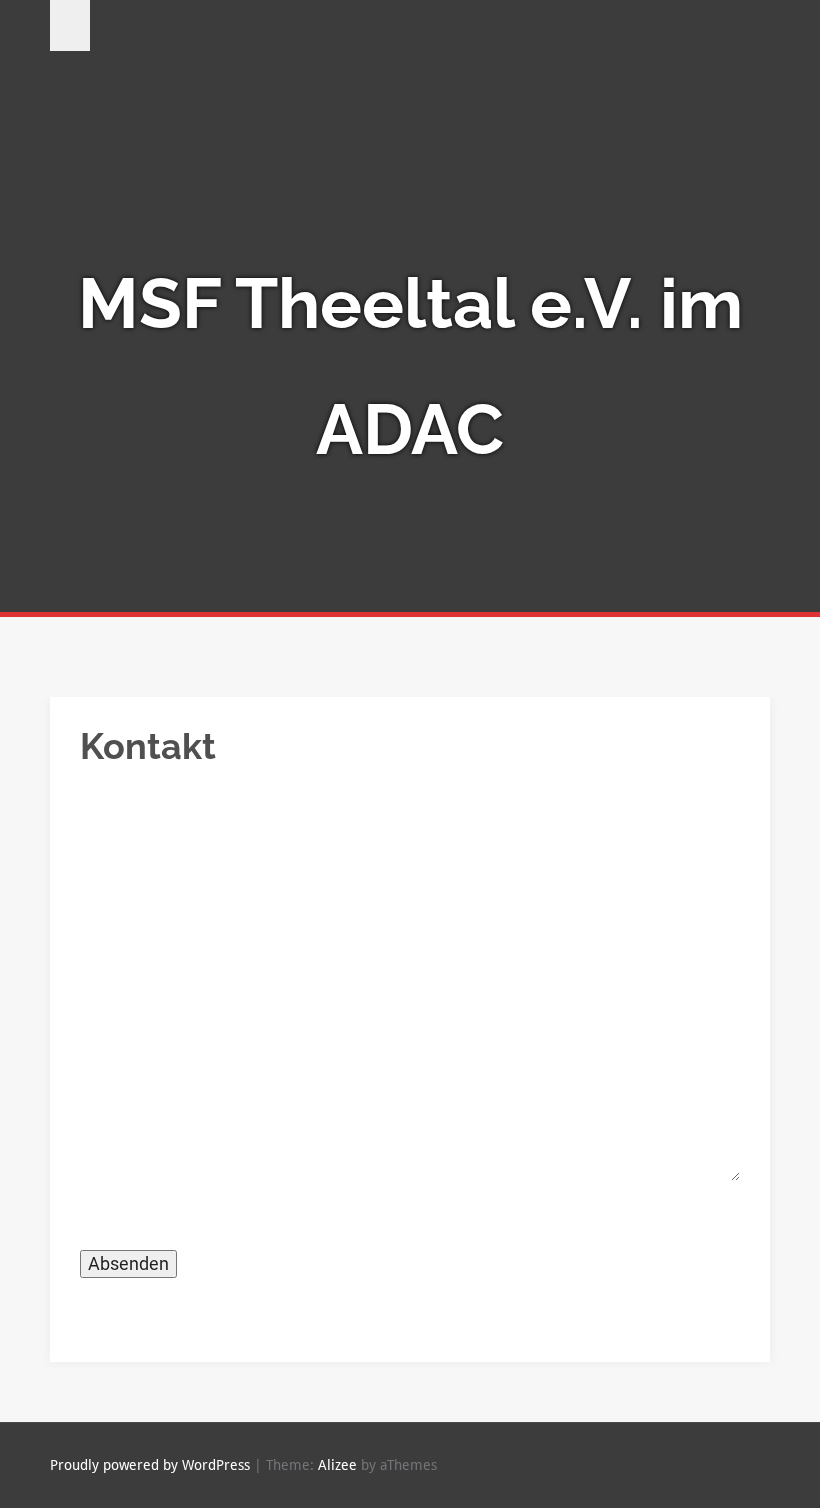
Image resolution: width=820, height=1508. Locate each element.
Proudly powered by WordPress (150, 1465)
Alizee (337, 1465)
